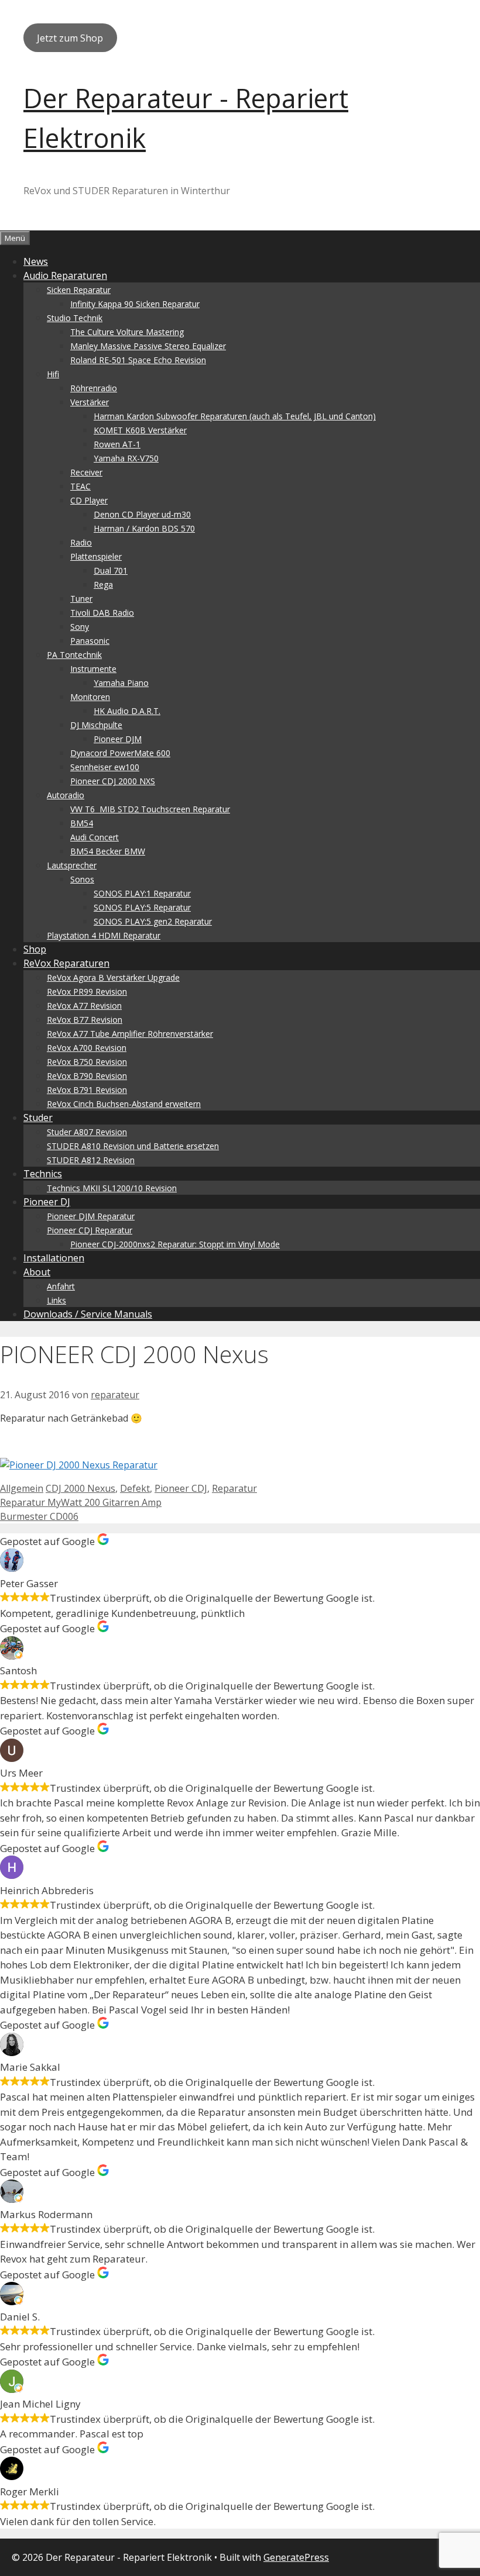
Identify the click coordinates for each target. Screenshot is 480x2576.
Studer (38, 1118)
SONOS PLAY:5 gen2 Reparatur (153, 921)
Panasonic (90, 641)
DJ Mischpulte (96, 725)
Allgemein (22, 1488)
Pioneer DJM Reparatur (91, 1216)
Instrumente (93, 669)
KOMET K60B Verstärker (140, 430)
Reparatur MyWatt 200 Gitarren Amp (81, 1502)
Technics (43, 1174)
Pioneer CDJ (181, 1488)
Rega (103, 584)
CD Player (89, 500)
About (37, 1272)
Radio (81, 542)
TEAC (80, 486)
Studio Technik (75, 318)
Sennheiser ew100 (105, 767)
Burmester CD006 (39, 1516)
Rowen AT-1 (117, 444)
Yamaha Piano (121, 683)
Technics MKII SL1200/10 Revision (112, 1188)
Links (56, 1300)
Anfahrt (61, 1286)
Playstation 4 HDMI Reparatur (104, 935)
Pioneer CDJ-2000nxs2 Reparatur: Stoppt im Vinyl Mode (175, 1244)
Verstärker (90, 402)
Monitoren (90, 697)
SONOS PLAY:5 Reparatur (142, 907)
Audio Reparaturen (65, 275)
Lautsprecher (72, 865)
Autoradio (66, 795)
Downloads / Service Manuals (88, 1314)
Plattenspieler (96, 556)
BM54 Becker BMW (108, 851)
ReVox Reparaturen (66, 963)
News (36, 261)
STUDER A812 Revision (91, 1160)
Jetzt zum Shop (70, 38)
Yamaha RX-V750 (126, 458)
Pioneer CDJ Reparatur (90, 1230)
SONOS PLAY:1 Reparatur (142, 893)
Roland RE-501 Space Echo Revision (138, 360)
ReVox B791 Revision (87, 1090)
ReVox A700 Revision (87, 1048)
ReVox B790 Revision (87, 1076)
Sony (80, 627)
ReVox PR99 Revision (87, 992)
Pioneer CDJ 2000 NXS (113, 781)
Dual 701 (111, 570)
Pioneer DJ (47, 1202)
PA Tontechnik (74, 655)
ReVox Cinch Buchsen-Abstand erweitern (124, 1104)
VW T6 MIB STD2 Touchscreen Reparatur (150, 809)
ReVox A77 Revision (84, 1006)
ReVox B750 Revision (87, 1062)
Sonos (82, 879)
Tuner (81, 599)
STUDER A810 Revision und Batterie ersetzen (133, 1146)
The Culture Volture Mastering (127, 332)
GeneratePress (296, 2557)
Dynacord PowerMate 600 (120, 753)
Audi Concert (95, 837)
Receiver (86, 472)
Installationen (54, 1258)
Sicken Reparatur (79, 290)
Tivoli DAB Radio (102, 613)
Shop (35, 949)
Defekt (135, 1488)
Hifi (53, 374)
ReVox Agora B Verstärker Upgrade (113, 977)
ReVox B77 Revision (85, 1020)
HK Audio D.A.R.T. (127, 711)
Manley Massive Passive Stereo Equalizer (148, 346)
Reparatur (234, 1488)
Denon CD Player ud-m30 (142, 514)
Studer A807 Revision (87, 1132)
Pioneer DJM (118, 739)
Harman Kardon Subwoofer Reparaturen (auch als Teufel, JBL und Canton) (235, 416)
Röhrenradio (94, 388)
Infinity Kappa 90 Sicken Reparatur (135, 304)
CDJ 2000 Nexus (80, 1488)
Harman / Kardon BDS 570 (144, 528)
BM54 (82, 823)
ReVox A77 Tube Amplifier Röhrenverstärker (130, 1034)
